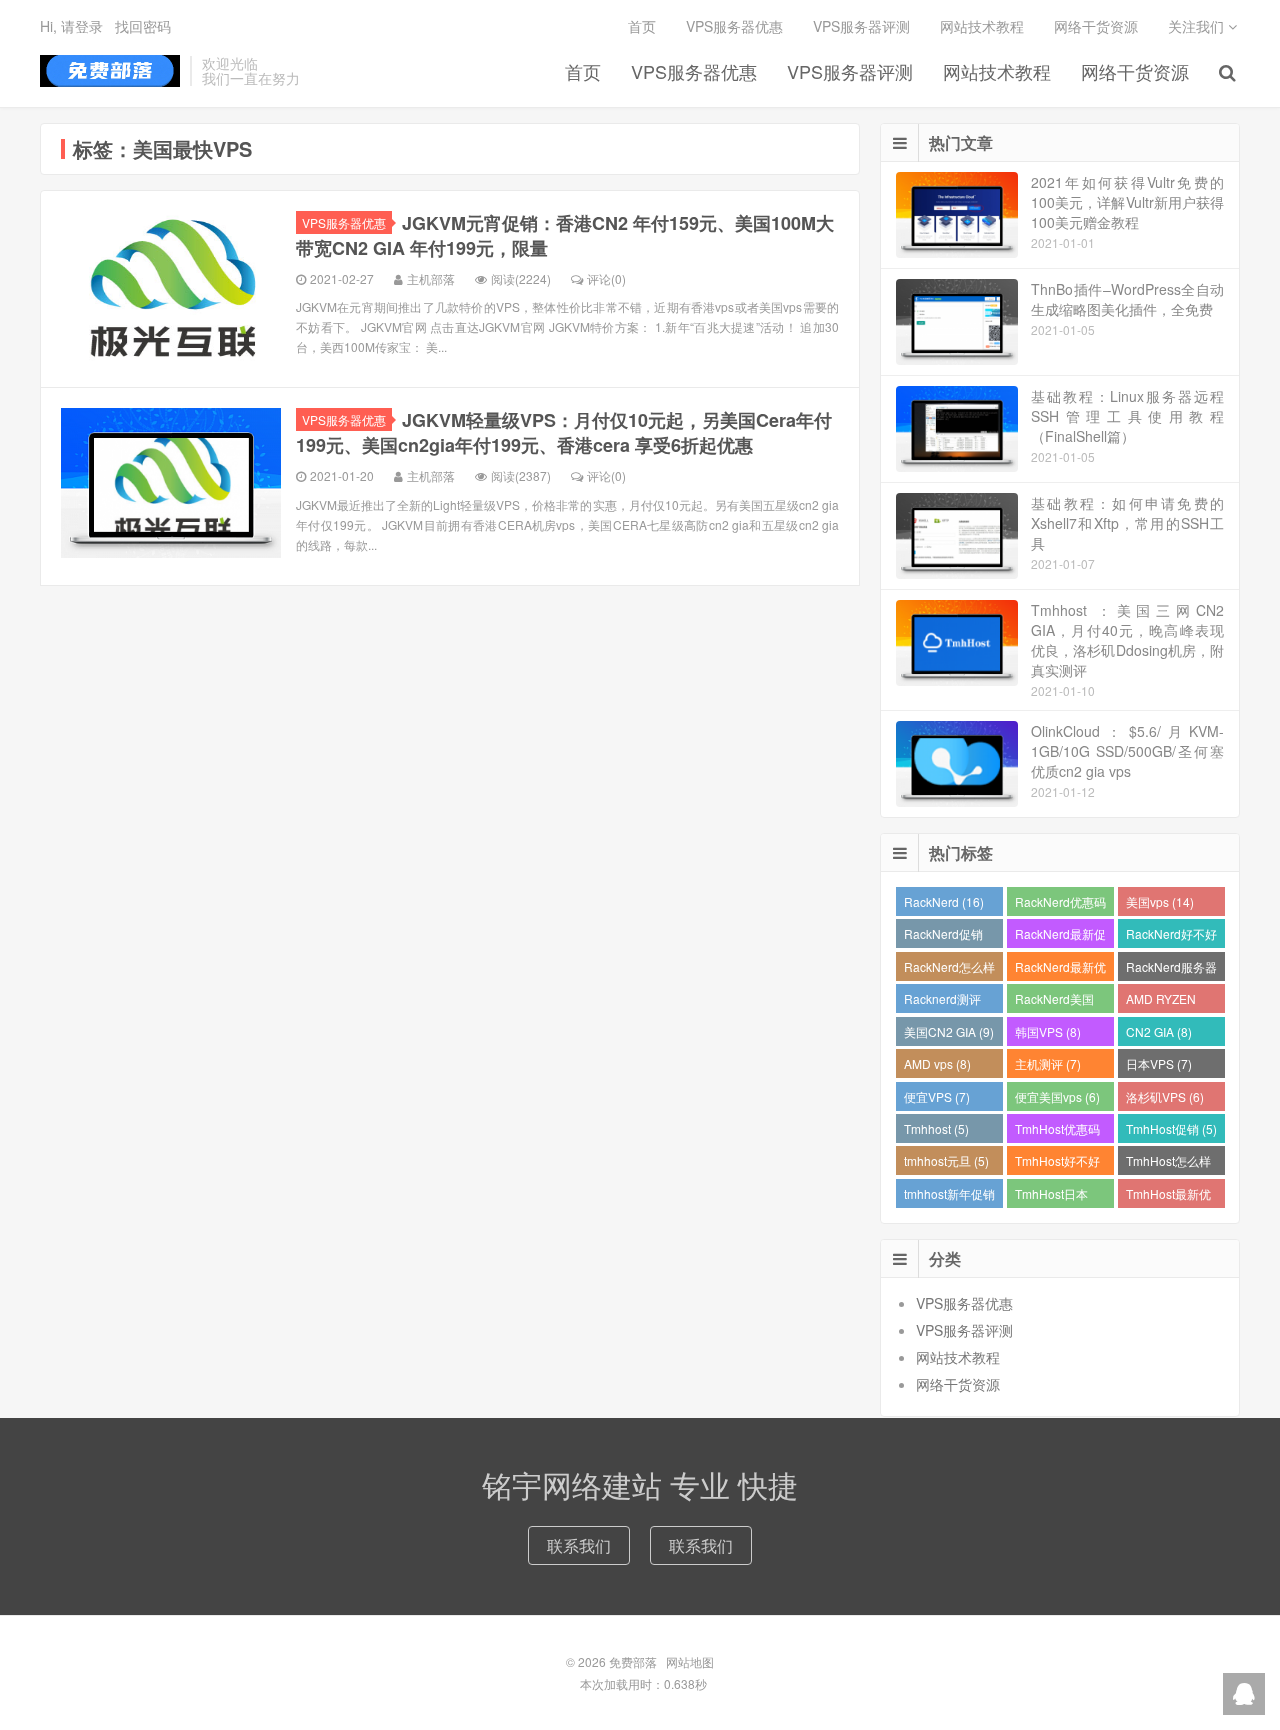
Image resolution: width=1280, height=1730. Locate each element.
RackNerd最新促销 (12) (1060, 936)
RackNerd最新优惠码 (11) (1060, 969)
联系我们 (579, 1545)
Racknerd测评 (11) (942, 1001)
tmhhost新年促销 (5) (949, 1196)
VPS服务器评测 (850, 71)
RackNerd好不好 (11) (1171, 936)
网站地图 (690, 1661)
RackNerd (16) (944, 901)
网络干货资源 (1135, 71)
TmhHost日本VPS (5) (1051, 1196)
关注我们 (1198, 26)
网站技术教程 (997, 71)
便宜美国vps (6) (1057, 1096)
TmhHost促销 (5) (1171, 1128)
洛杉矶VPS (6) (1165, 1096)
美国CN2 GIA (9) (949, 1031)
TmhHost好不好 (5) (1057, 1163)
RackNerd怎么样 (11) (949, 969)
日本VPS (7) (1159, 1063)
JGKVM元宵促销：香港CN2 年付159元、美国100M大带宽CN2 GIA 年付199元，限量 (565, 235)
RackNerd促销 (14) (943, 936)
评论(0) (606, 278)
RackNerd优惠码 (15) (1060, 904)
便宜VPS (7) (937, 1096)
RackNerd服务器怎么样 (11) (1171, 969)
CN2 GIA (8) (1159, 1031)
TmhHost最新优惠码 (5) (1168, 1196)
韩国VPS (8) (1048, 1031)
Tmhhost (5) (936, 1128)
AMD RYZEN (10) (1161, 1001)
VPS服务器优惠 (694, 71)
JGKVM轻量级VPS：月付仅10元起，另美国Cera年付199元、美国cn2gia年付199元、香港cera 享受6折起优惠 (564, 432)
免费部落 (110, 71)
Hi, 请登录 (71, 26)
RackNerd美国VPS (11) (1054, 1001)
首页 (583, 71)
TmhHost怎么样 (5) (1168, 1163)
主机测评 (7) (1048, 1063)
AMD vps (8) (937, 1063)
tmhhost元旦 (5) (946, 1160)
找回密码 (143, 26)
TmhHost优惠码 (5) (1057, 1131)
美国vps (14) (1160, 901)
